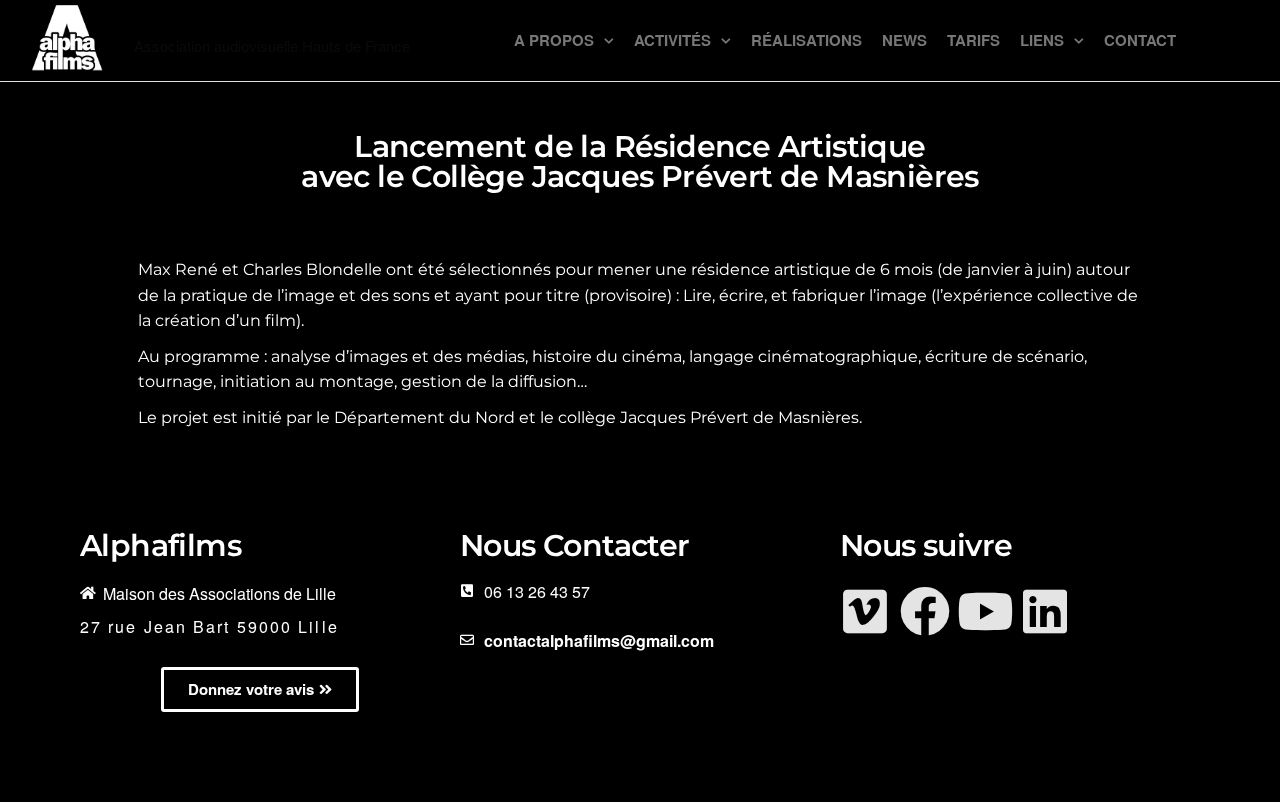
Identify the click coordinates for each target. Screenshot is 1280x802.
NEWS (904, 40)
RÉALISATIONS (806, 40)
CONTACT (1140, 40)
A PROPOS (554, 40)
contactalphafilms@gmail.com (599, 640)
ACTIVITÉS (672, 40)
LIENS (1042, 40)
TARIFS (973, 40)
